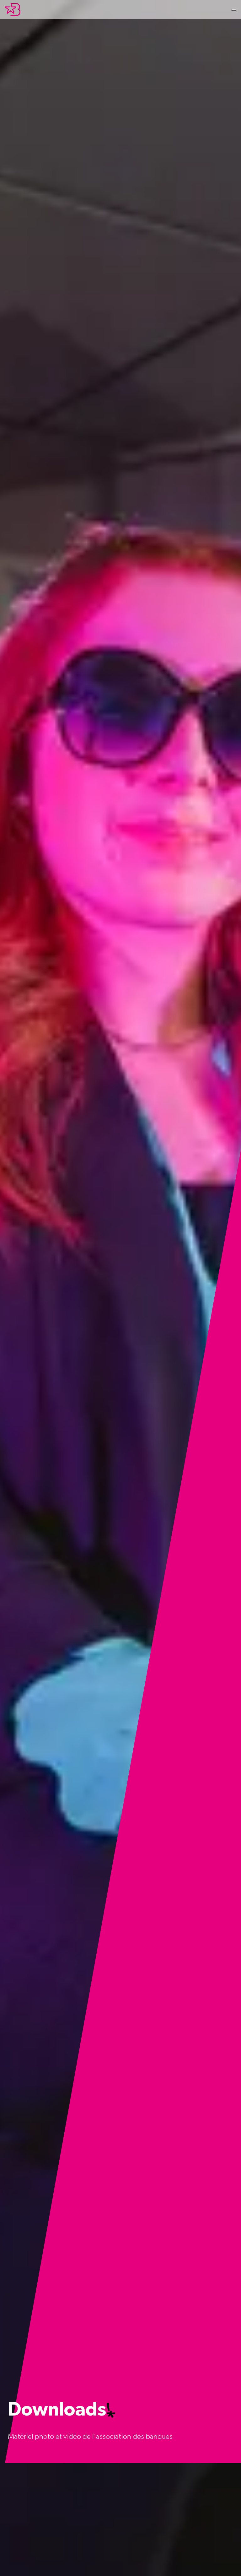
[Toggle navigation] (234, 10)
